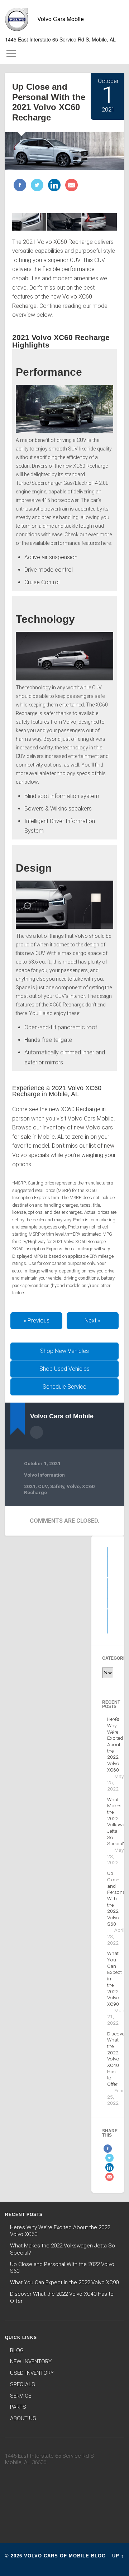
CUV (43, 1486)
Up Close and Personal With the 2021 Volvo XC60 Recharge (49, 102)
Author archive (37, 1432)
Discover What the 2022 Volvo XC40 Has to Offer (117, 2059)
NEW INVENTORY (31, 2361)
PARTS (18, 2407)
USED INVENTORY (32, 2373)
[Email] (71, 186)
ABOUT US (23, 2418)
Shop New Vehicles (64, 1351)
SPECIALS (23, 2384)
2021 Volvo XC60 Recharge (58, 242)
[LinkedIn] (53, 186)
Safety (57, 1486)
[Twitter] (36, 186)
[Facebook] (20, 186)
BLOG (17, 2350)
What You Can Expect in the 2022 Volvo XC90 (64, 2282)
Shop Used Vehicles (64, 1369)
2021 (30, 1486)
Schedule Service (64, 1387)
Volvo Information (44, 1475)
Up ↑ (118, 2556)
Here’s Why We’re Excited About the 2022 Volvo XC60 (115, 1744)
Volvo (73, 1486)
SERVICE (21, 2396)
